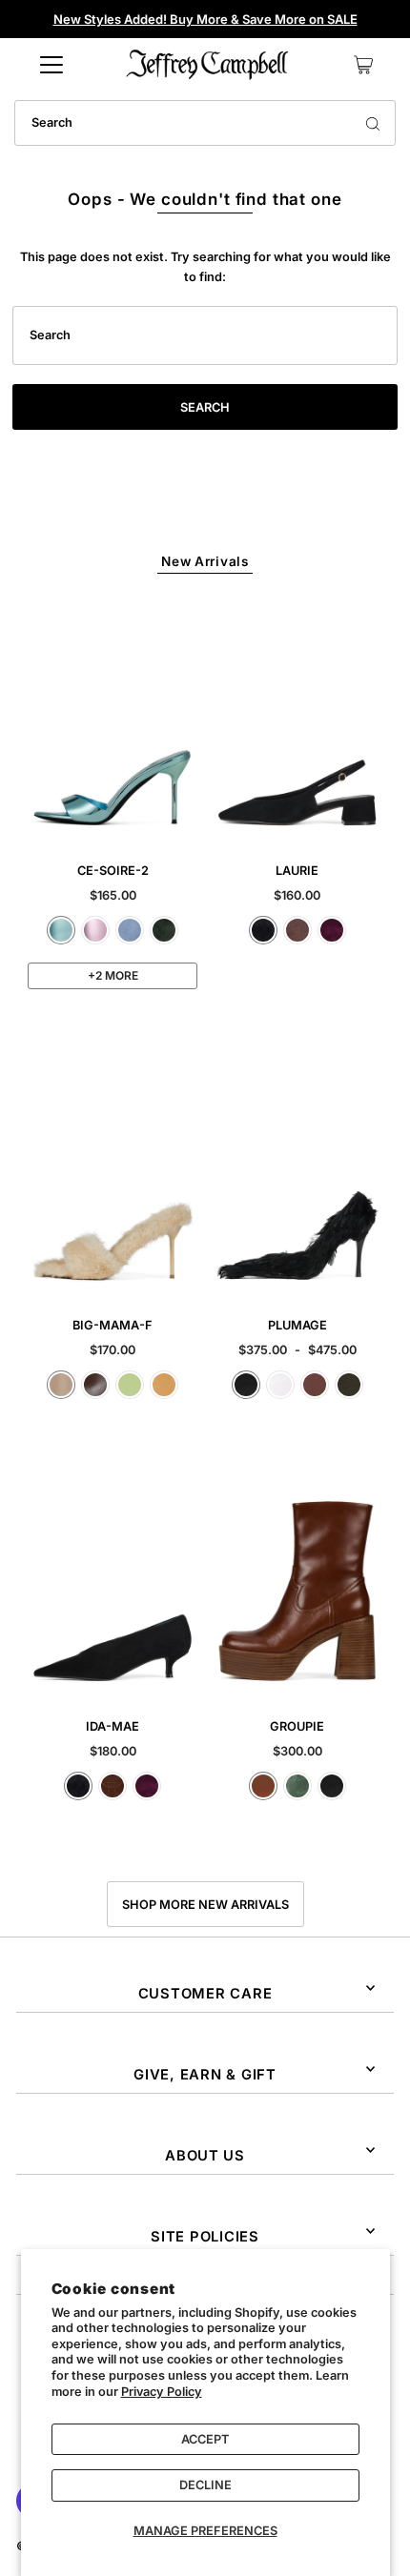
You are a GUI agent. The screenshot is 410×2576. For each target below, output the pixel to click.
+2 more (113, 975)
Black (246, 1385)
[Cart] (363, 65)
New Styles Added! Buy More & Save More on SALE (205, 19)
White (280, 1385)
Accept (205, 2439)
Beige (61, 1385)
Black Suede (263, 930)
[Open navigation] (51, 65)
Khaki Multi (349, 1385)
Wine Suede (332, 930)
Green (297, 1786)
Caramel (263, 1786)
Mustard (164, 1385)
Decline (205, 2485)
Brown (315, 1385)
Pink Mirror (95, 930)
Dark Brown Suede (113, 1786)
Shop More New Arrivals (205, 1905)
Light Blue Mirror (61, 930)
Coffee (95, 1385)
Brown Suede (297, 930)
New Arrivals (205, 561)
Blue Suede (130, 930)
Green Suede (164, 930)
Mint (130, 1385)
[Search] (373, 123)
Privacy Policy (162, 2392)
